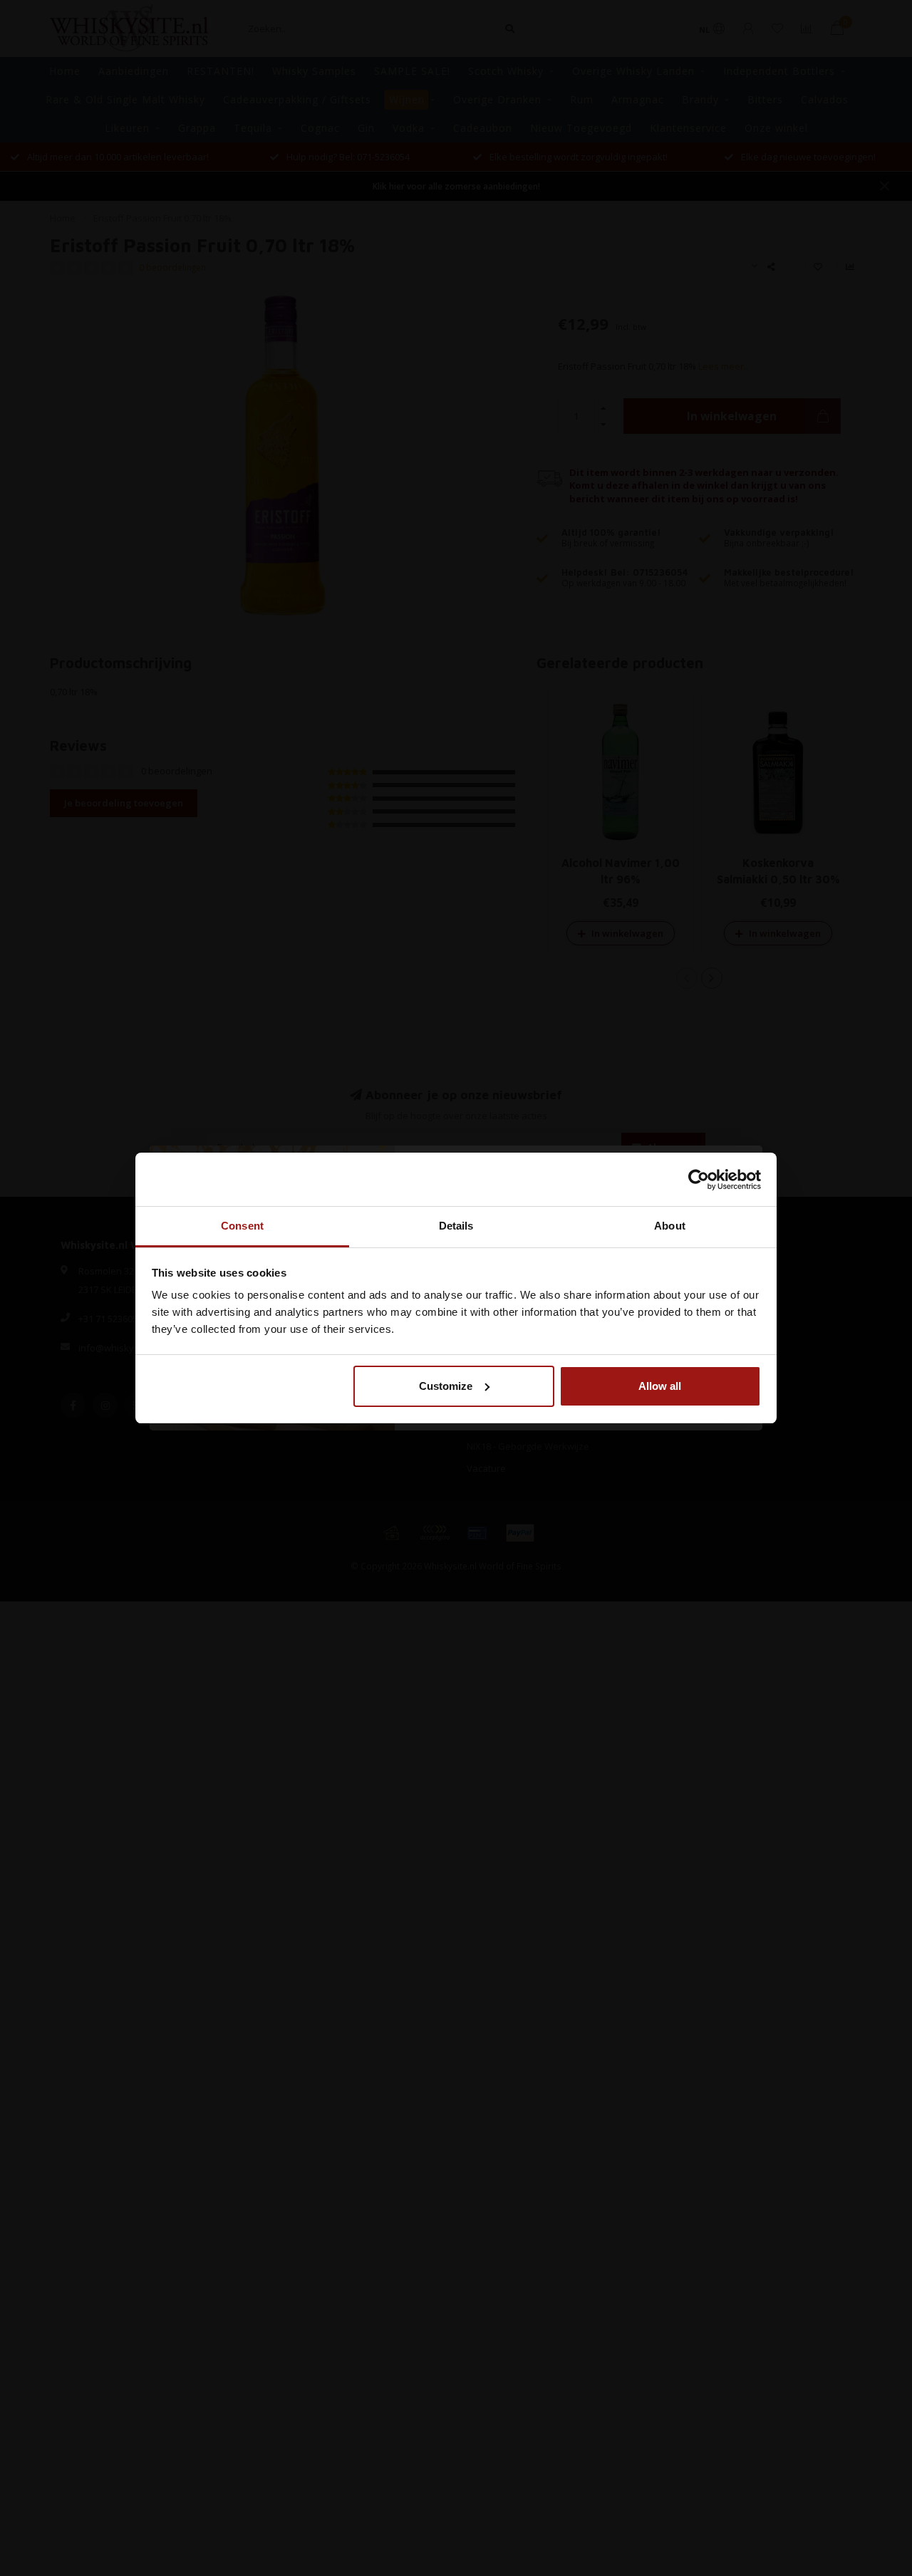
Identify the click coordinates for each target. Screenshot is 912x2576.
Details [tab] (456, 1226)
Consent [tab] (242, 1226)
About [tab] (670, 1226)
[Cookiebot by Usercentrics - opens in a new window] (699, 1180)
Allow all (660, 1386)
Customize (446, 1386)
